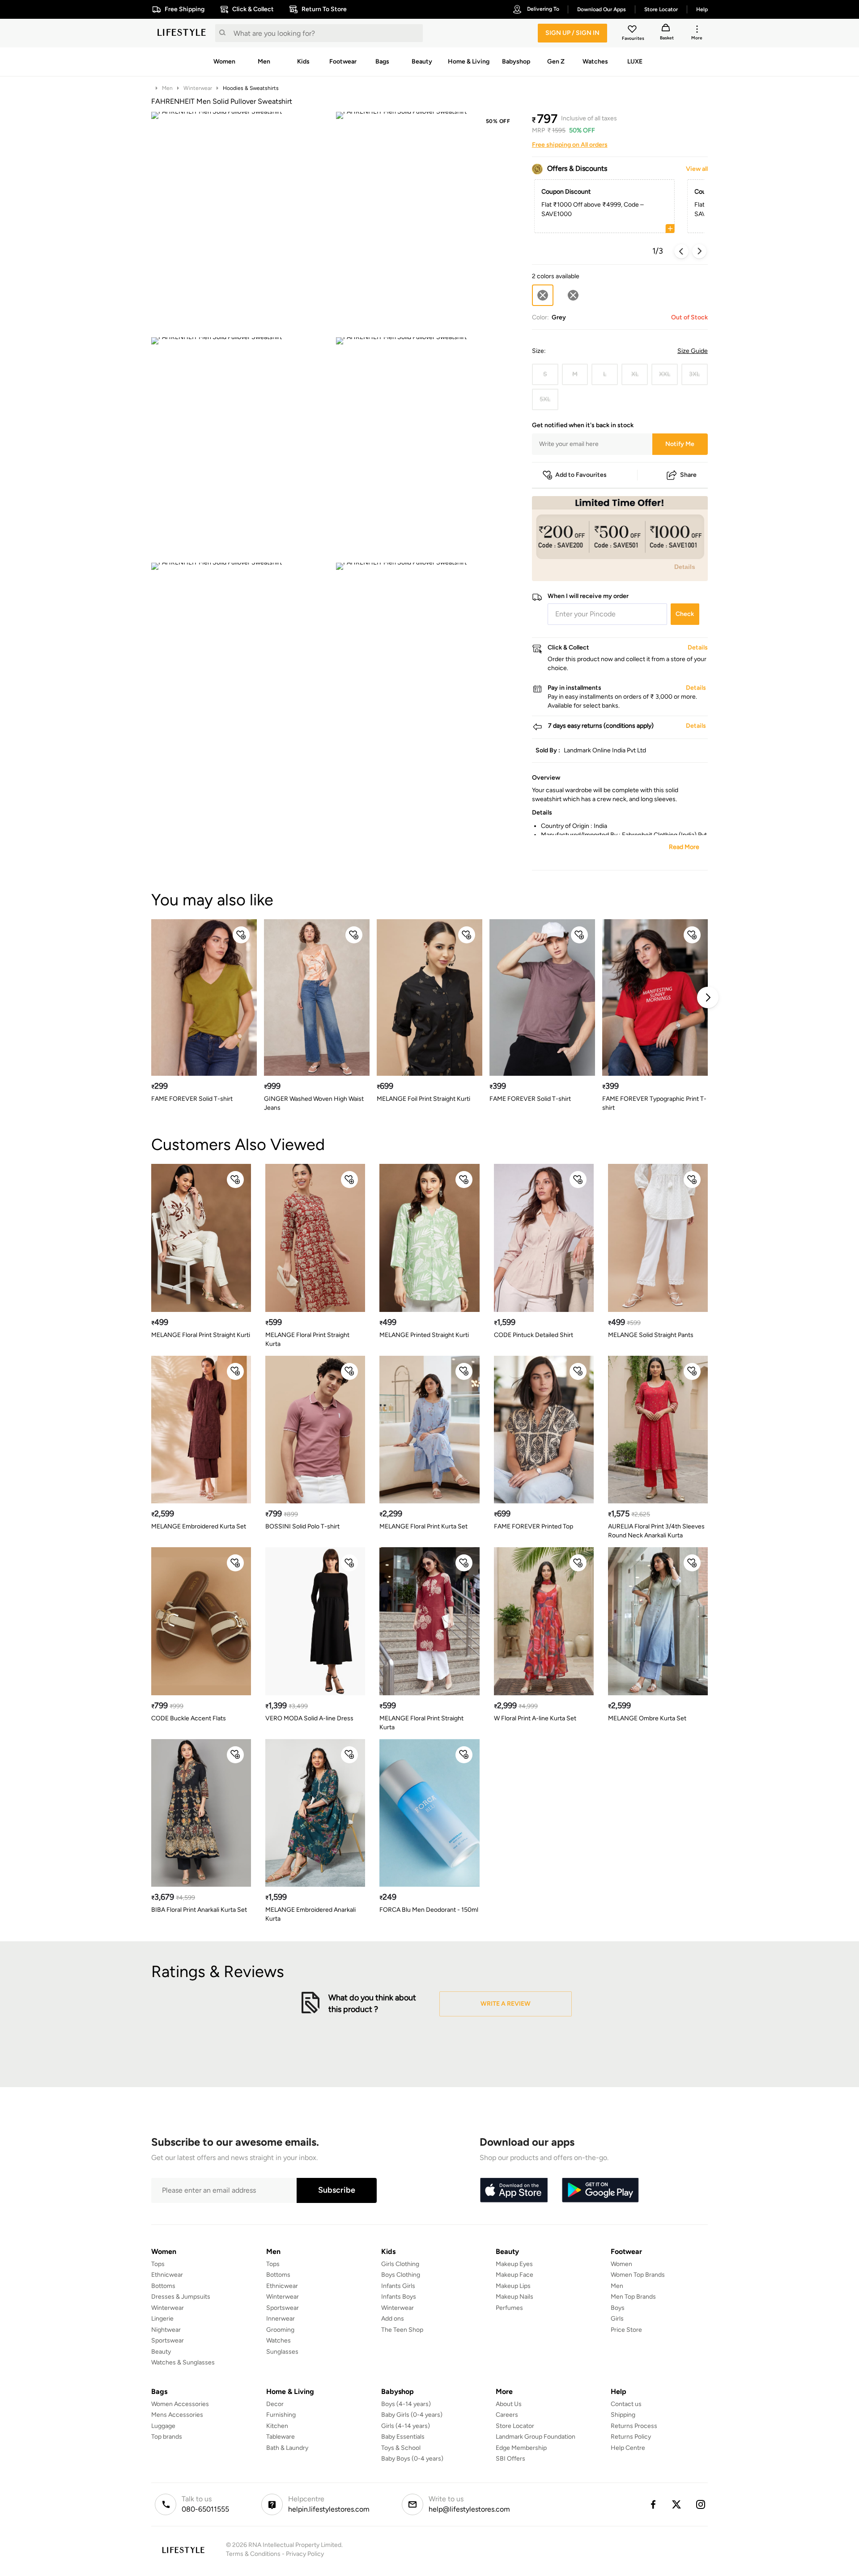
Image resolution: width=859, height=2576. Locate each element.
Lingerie (162, 2319)
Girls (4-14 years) (406, 2426)
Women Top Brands (638, 2275)
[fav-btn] (241, 935)
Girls (617, 2319)
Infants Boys (399, 2297)
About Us (509, 2404)
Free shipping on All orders (570, 145)
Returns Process (634, 2426)
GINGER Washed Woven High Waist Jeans (314, 1103)
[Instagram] (701, 2504)
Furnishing (281, 2415)
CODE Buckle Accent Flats (189, 1718)
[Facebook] (653, 2504)
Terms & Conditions (253, 2554)
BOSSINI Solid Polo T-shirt (302, 1526)
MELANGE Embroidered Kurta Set (199, 1526)
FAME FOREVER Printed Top (534, 1526)
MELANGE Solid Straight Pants (651, 1335)
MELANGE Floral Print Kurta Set (423, 1526)
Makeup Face (515, 2275)
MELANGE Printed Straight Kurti (424, 1335)
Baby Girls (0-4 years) (412, 2415)
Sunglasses (282, 2352)
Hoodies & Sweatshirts (251, 88)
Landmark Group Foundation (536, 2437)
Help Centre (628, 2448)
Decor (275, 2404)
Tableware (281, 2437)
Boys (618, 2308)
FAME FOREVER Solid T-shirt (192, 1099)
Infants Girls (398, 2286)
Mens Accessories (177, 2415)
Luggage (163, 2426)
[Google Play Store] (600, 2190)
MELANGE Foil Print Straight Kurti (423, 1099)
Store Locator (515, 2426)
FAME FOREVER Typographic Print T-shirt (654, 1103)
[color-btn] (573, 295)
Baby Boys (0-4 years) (412, 2459)
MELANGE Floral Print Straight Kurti (201, 1335)
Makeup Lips (513, 2286)
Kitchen (277, 2426)
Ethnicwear (167, 2275)
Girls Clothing (400, 2264)
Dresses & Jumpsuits (181, 2297)
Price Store (626, 2330)
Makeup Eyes (514, 2264)
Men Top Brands (633, 2297)
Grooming (280, 2330)
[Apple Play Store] (514, 2190)
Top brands (167, 2437)
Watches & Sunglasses (183, 2362)
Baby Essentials (403, 2437)
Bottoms (163, 2286)
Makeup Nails (515, 2297)
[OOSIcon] (573, 295)
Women (621, 2264)
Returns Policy (631, 2437)
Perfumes (509, 2308)
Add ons (393, 2319)
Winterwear (198, 88)
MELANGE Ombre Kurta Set (647, 1718)
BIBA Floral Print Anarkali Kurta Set (199, 1910)
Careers (507, 2415)
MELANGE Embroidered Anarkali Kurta (310, 1914)
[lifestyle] (182, 33)
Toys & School (401, 2448)
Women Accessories (180, 2404)
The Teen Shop (402, 2330)
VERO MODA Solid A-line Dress (309, 1718)
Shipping (623, 2415)
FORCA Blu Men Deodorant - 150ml (429, 1910)
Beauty (161, 2352)
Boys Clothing (401, 2275)
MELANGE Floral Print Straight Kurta (307, 1339)
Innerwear (281, 2319)
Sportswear (168, 2340)
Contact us (626, 2404)
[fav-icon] (633, 30)
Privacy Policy (305, 2554)
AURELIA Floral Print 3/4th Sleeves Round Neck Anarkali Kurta (656, 1531)
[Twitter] (677, 2504)
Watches (279, 2340)
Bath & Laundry (287, 2448)
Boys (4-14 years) (406, 2404)
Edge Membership (521, 2448)
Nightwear (166, 2330)
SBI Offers (510, 2459)
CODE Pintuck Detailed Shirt (534, 1335)
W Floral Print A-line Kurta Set (535, 1718)
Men (167, 88)
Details (685, 567)
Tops (158, 2264)
